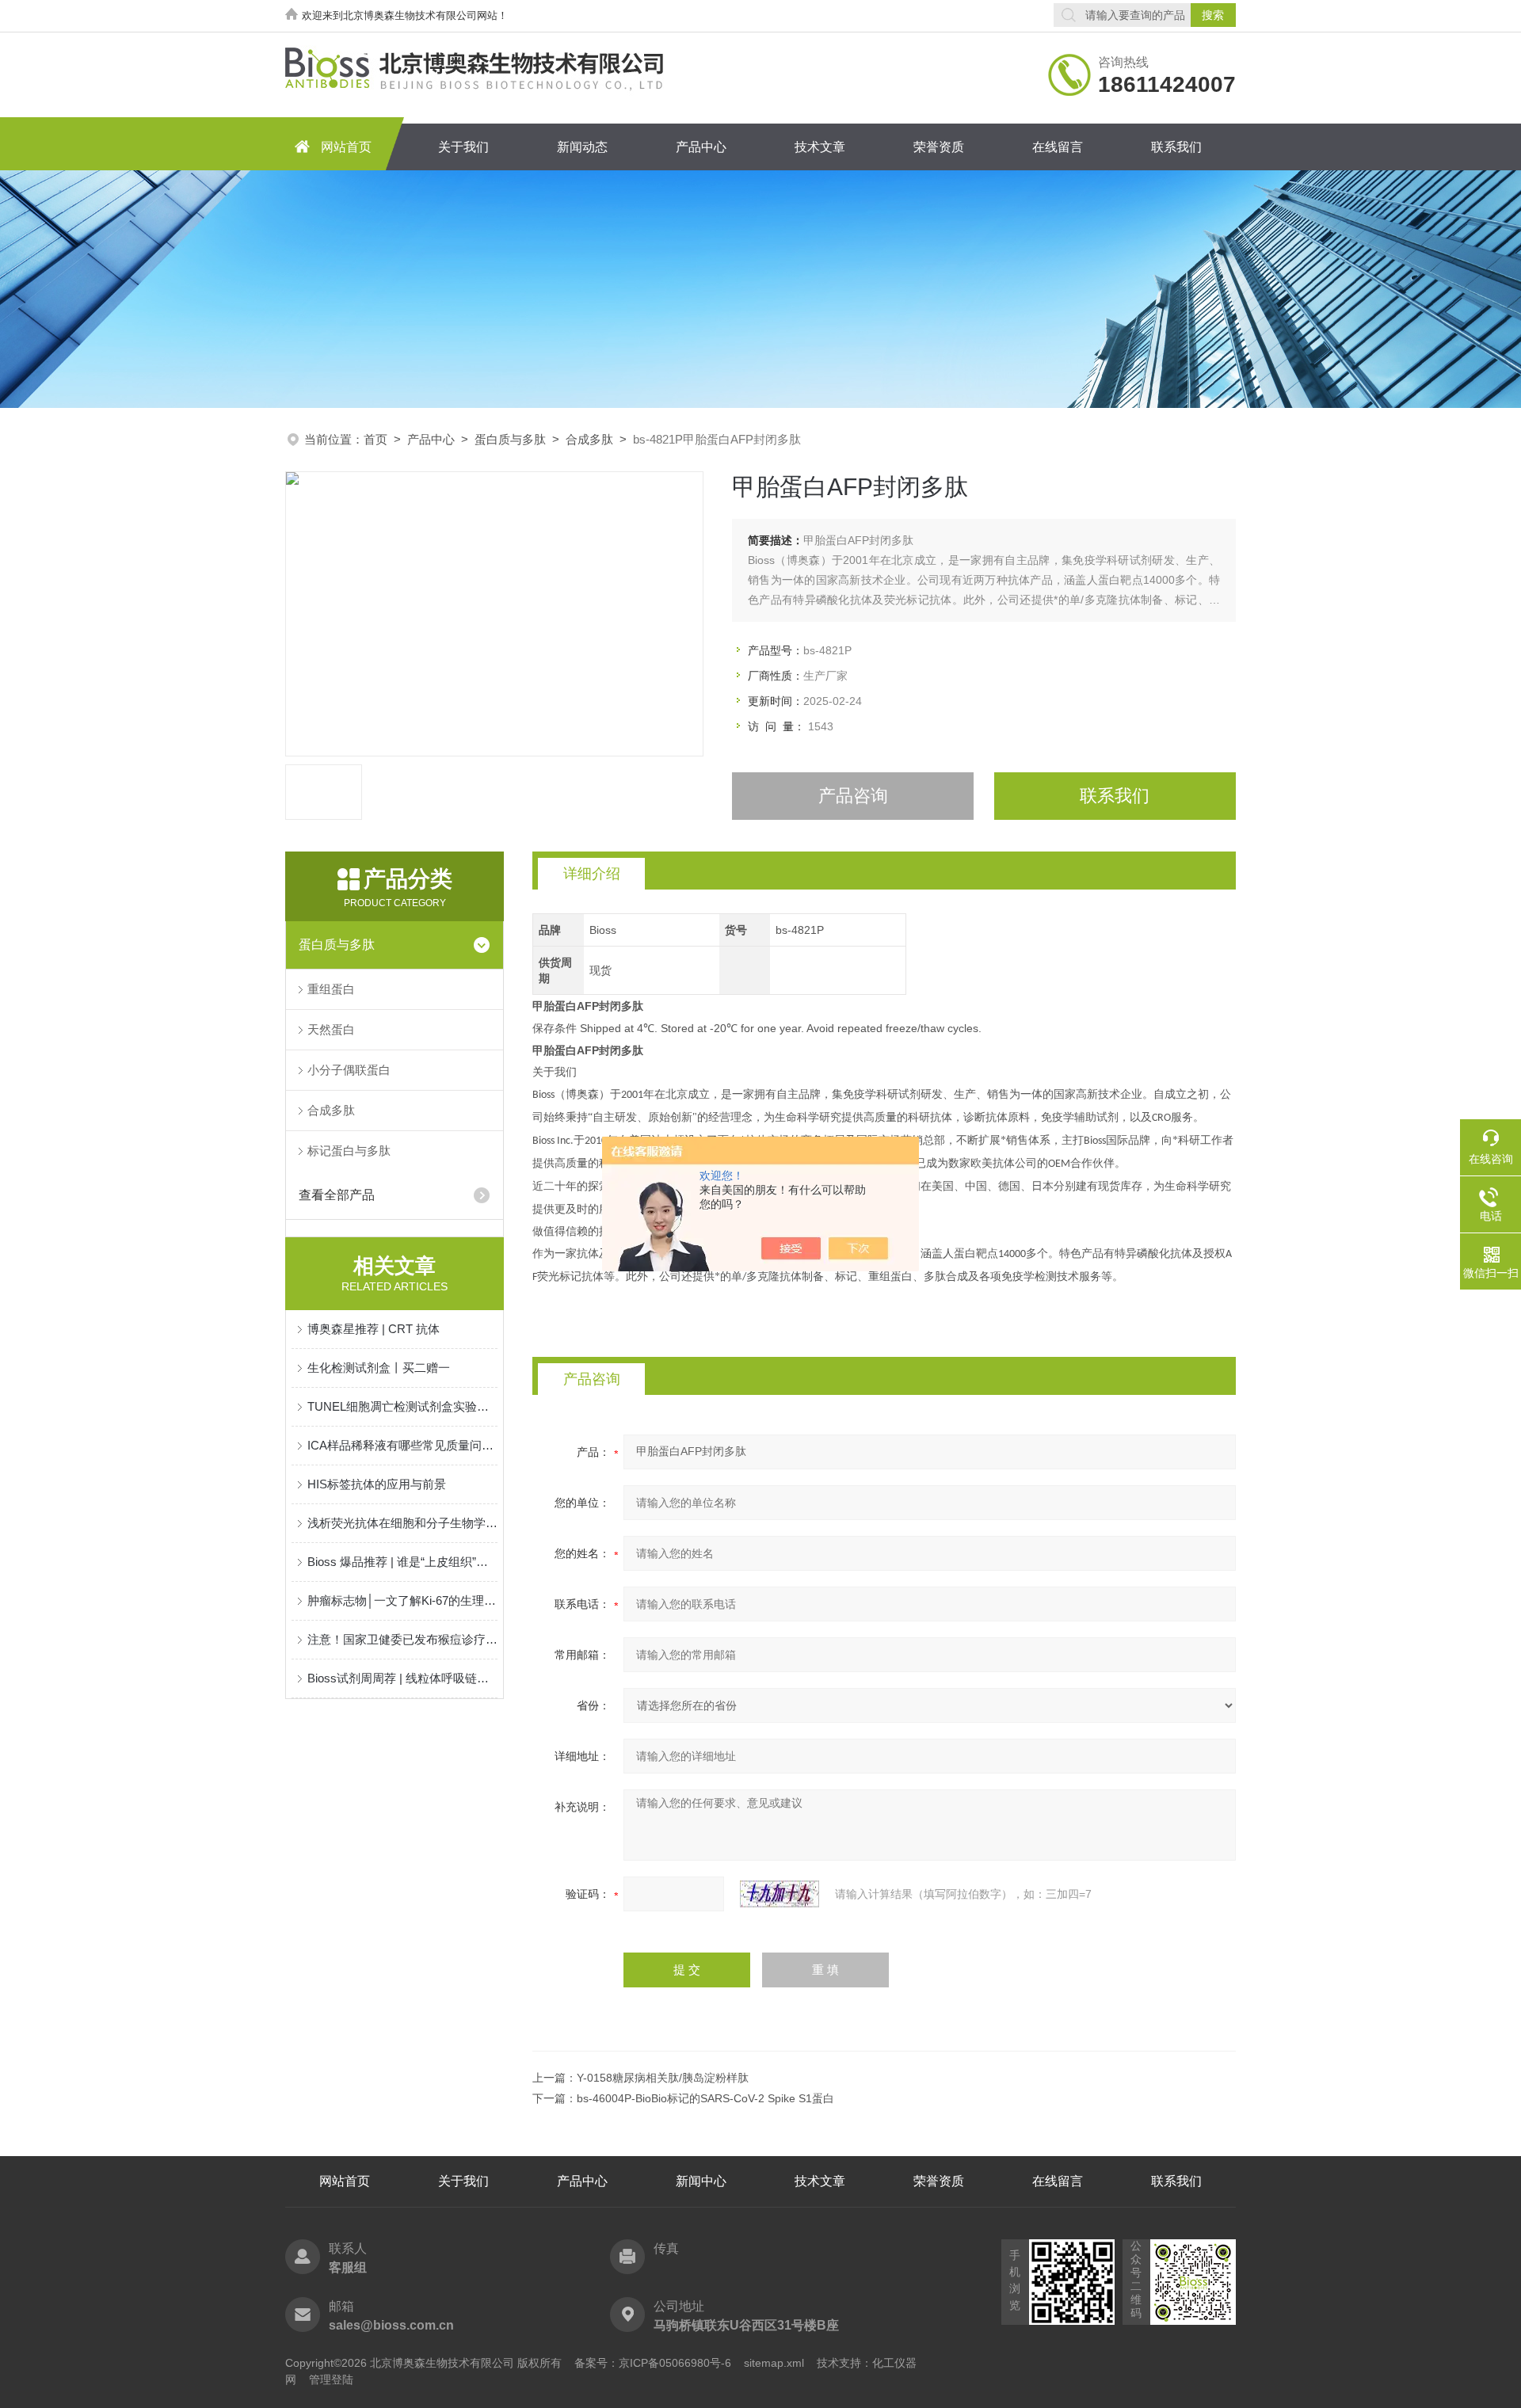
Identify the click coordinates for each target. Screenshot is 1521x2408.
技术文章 (820, 147)
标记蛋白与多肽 (349, 1151)
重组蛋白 (331, 989)
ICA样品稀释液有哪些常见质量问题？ (402, 1445)
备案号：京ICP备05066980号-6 (653, 2363)
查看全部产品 (337, 1195)
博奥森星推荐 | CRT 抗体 (374, 1329)
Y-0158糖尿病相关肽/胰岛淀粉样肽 (663, 2078)
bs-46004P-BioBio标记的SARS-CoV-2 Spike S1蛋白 (705, 2098)
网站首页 (346, 147)
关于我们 (463, 147)
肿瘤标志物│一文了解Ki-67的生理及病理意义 (402, 1600)
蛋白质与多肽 (510, 439)
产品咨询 (853, 796)
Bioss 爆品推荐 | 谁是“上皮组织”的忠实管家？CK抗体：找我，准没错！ (402, 1562)
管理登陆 (331, 2379)
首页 (375, 439)
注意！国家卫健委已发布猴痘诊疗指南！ (402, 1639)
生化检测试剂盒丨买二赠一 (379, 1368)
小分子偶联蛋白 (349, 1070)
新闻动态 (582, 147)
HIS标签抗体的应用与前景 (377, 1484)
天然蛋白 (331, 1029)
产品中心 (701, 147)
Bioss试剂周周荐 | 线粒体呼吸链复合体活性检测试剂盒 (402, 1678)
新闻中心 (701, 2181)
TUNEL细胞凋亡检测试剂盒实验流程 (402, 1406)
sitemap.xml (774, 2363)
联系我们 (1176, 147)
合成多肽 (589, 439)
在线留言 (1058, 147)
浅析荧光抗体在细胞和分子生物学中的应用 (402, 1523)
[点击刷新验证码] (780, 1894)
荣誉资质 (939, 147)
